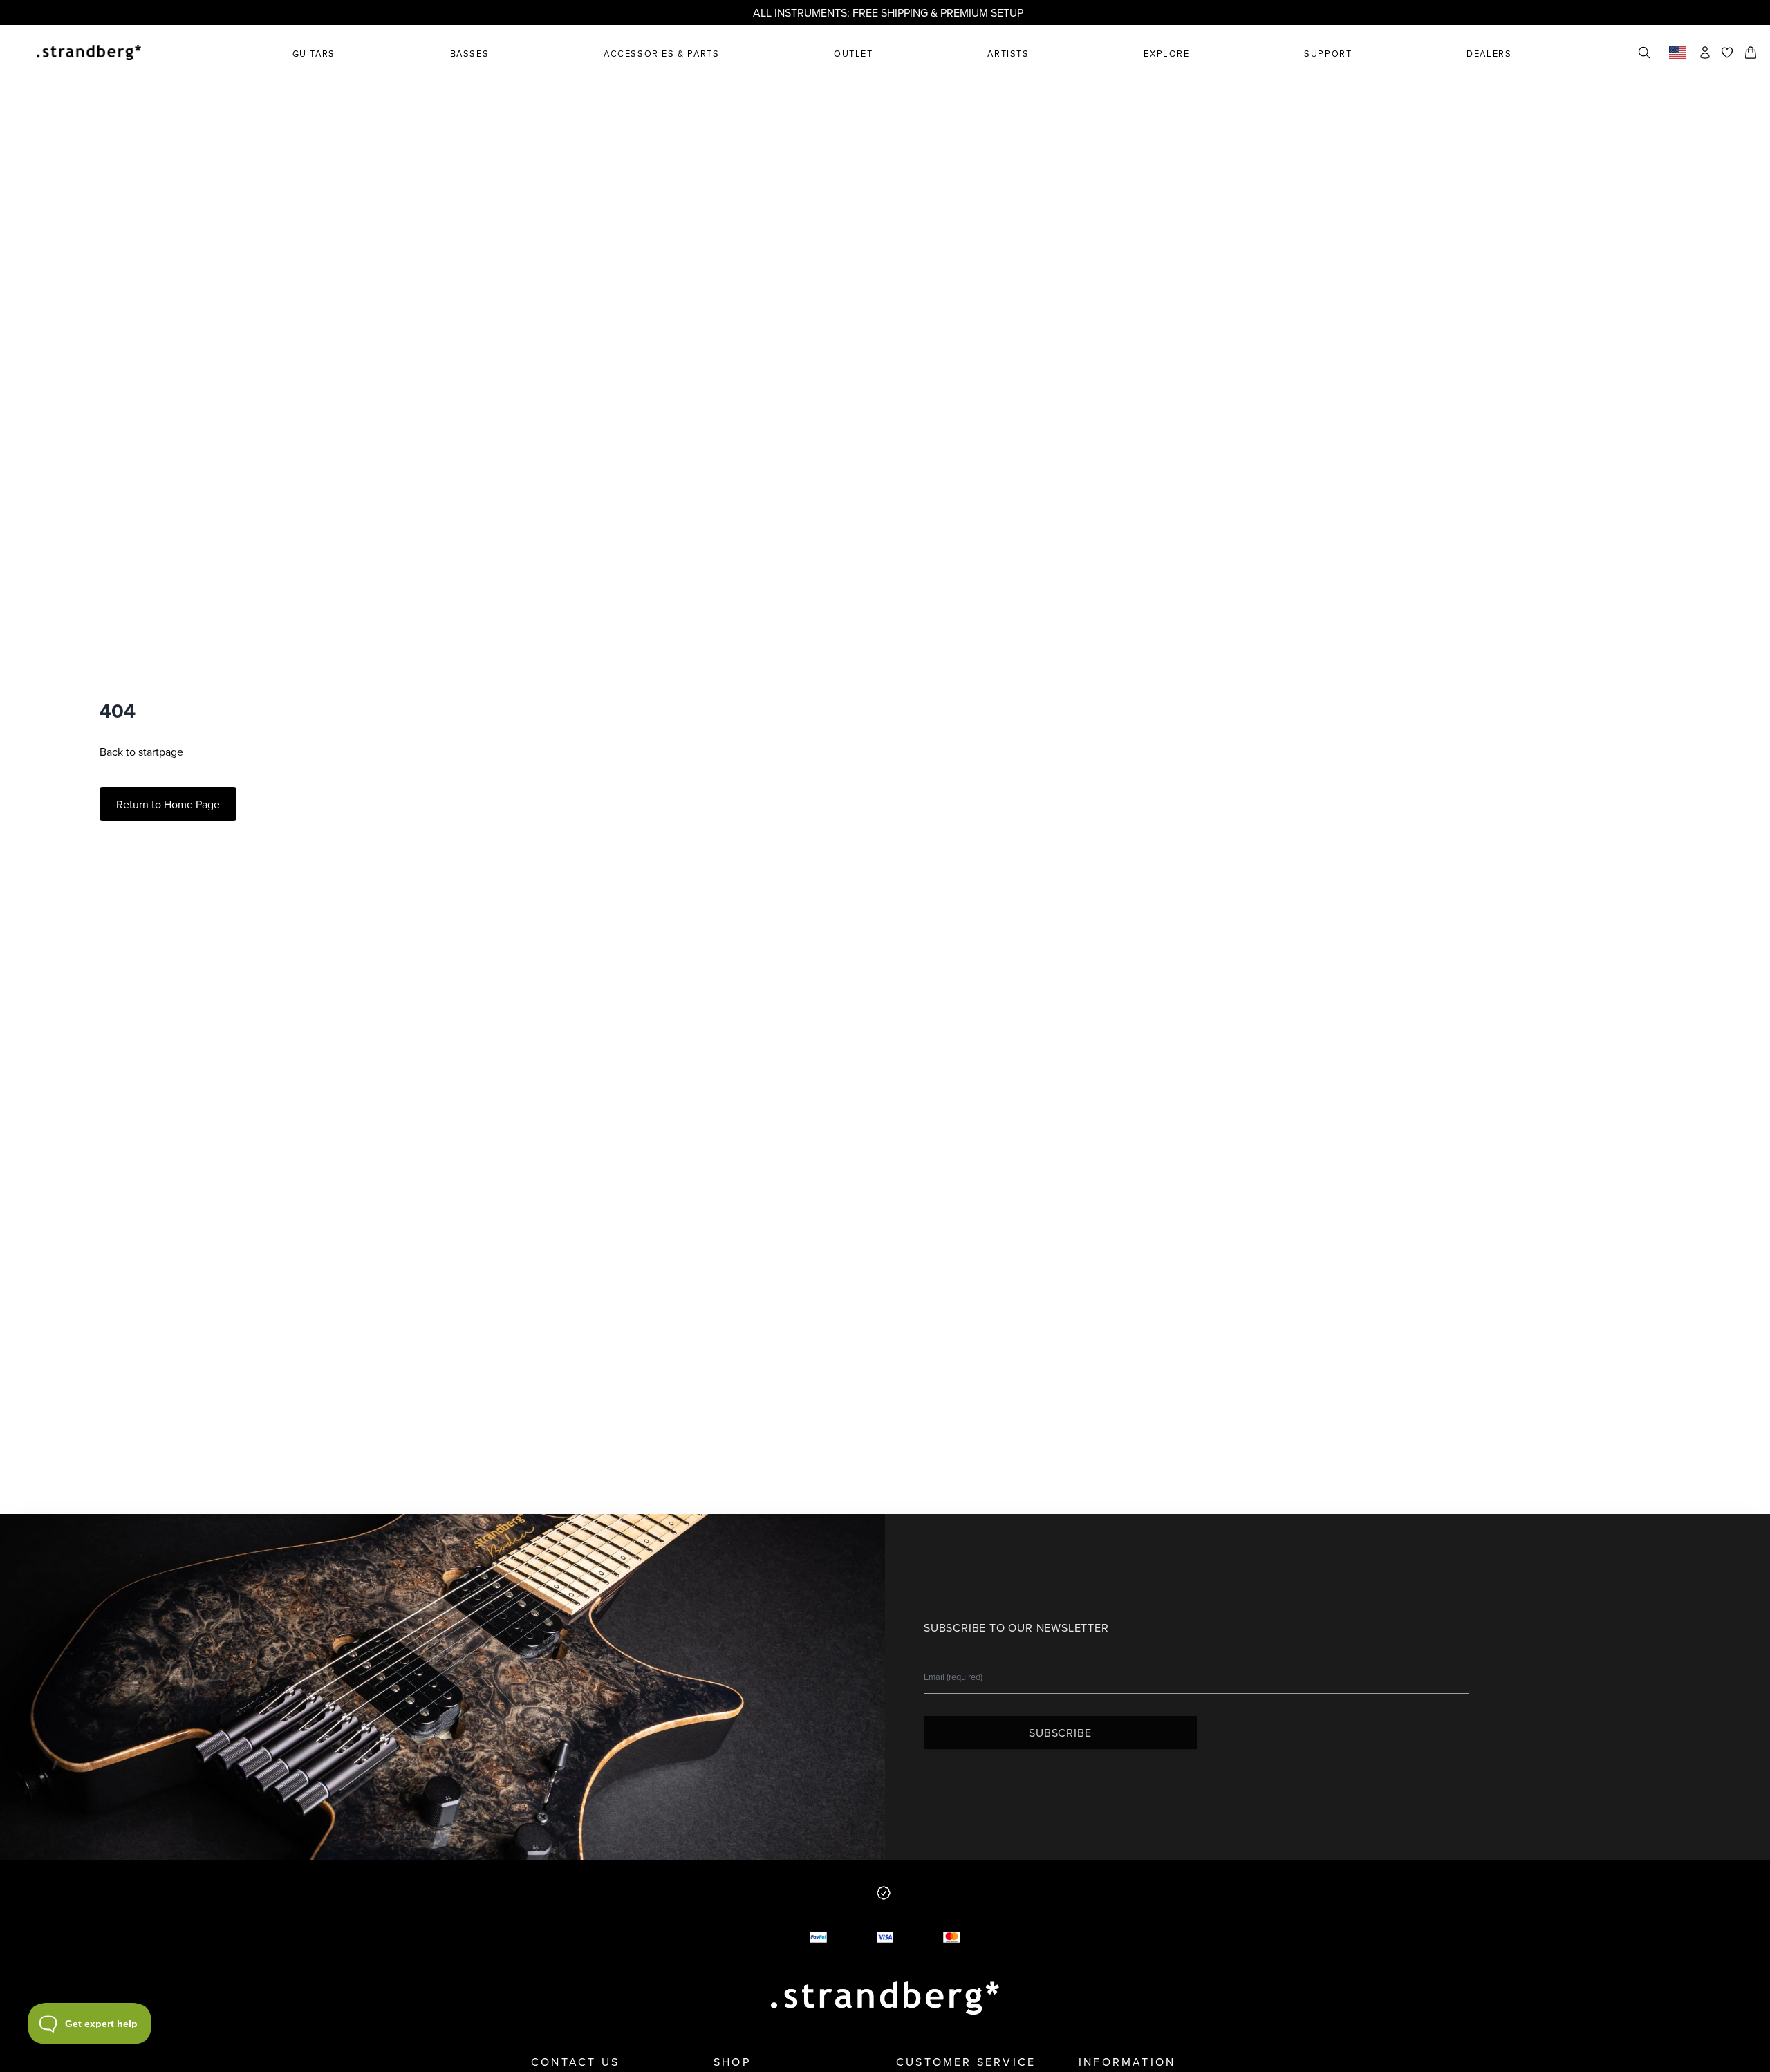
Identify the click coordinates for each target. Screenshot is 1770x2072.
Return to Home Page (168, 804)
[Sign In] (1705, 53)
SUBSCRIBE (1060, 1733)
